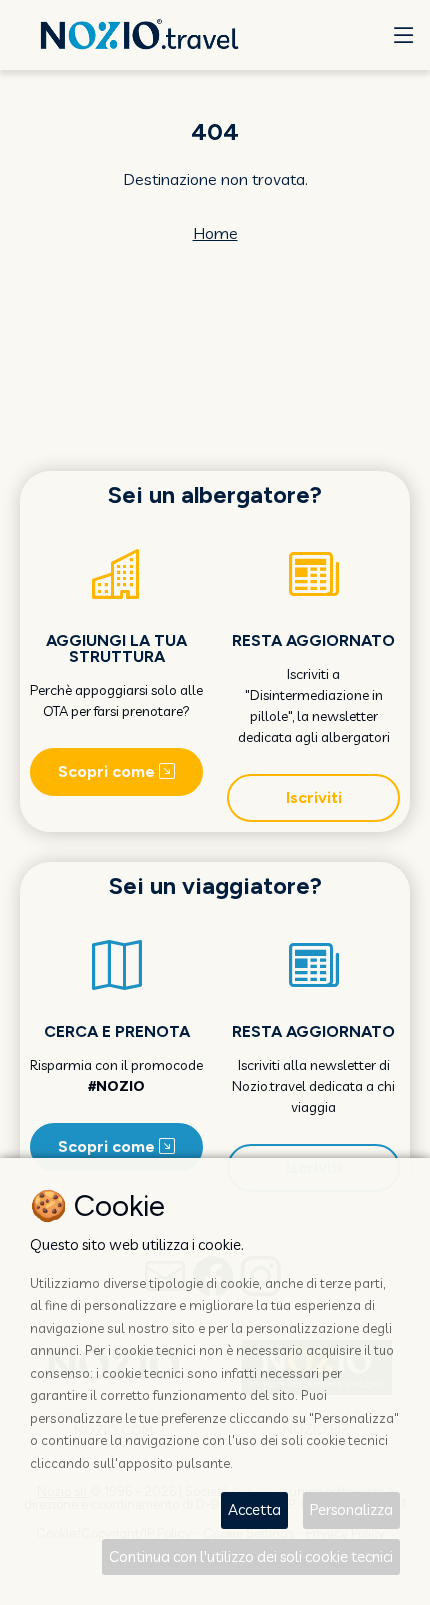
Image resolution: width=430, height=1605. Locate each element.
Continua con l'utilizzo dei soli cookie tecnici (251, 1556)
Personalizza (351, 1509)
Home (215, 233)
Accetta (254, 1509)
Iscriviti (314, 797)
